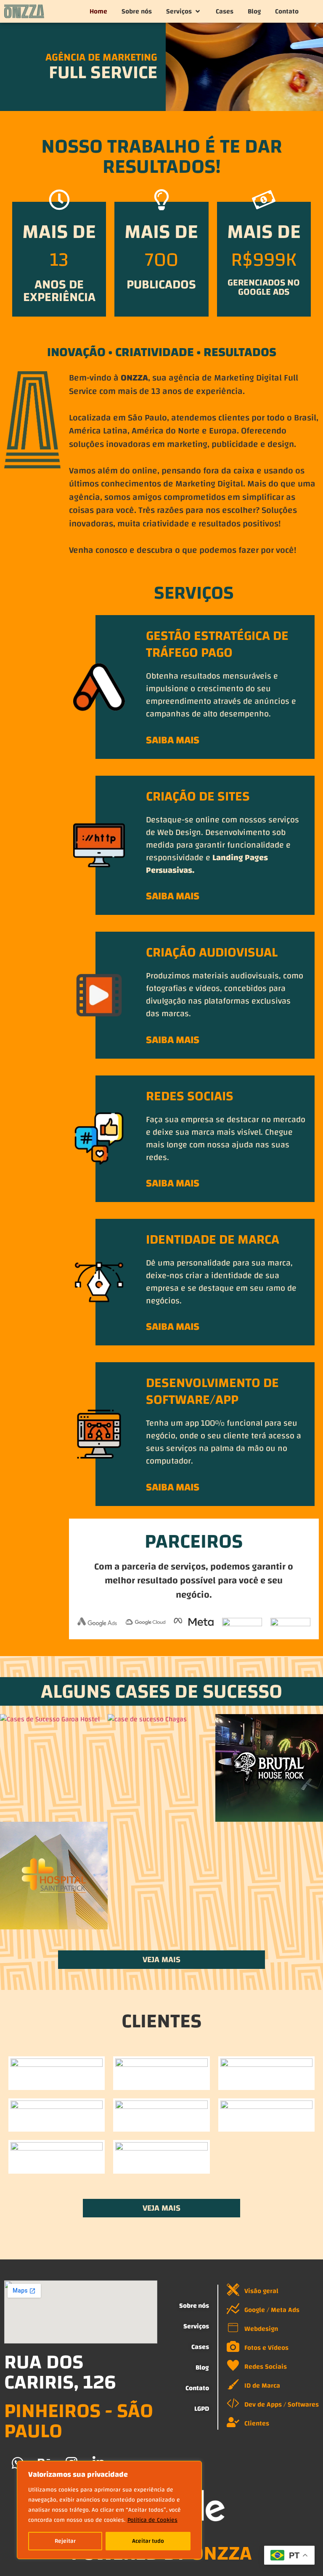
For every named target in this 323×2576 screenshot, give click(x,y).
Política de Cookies (152, 2520)
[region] (109, 2510)
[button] (184, 11)
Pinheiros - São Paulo (79, 2421)
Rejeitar (65, 2541)
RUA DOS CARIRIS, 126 (60, 2372)
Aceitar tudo (148, 2541)
